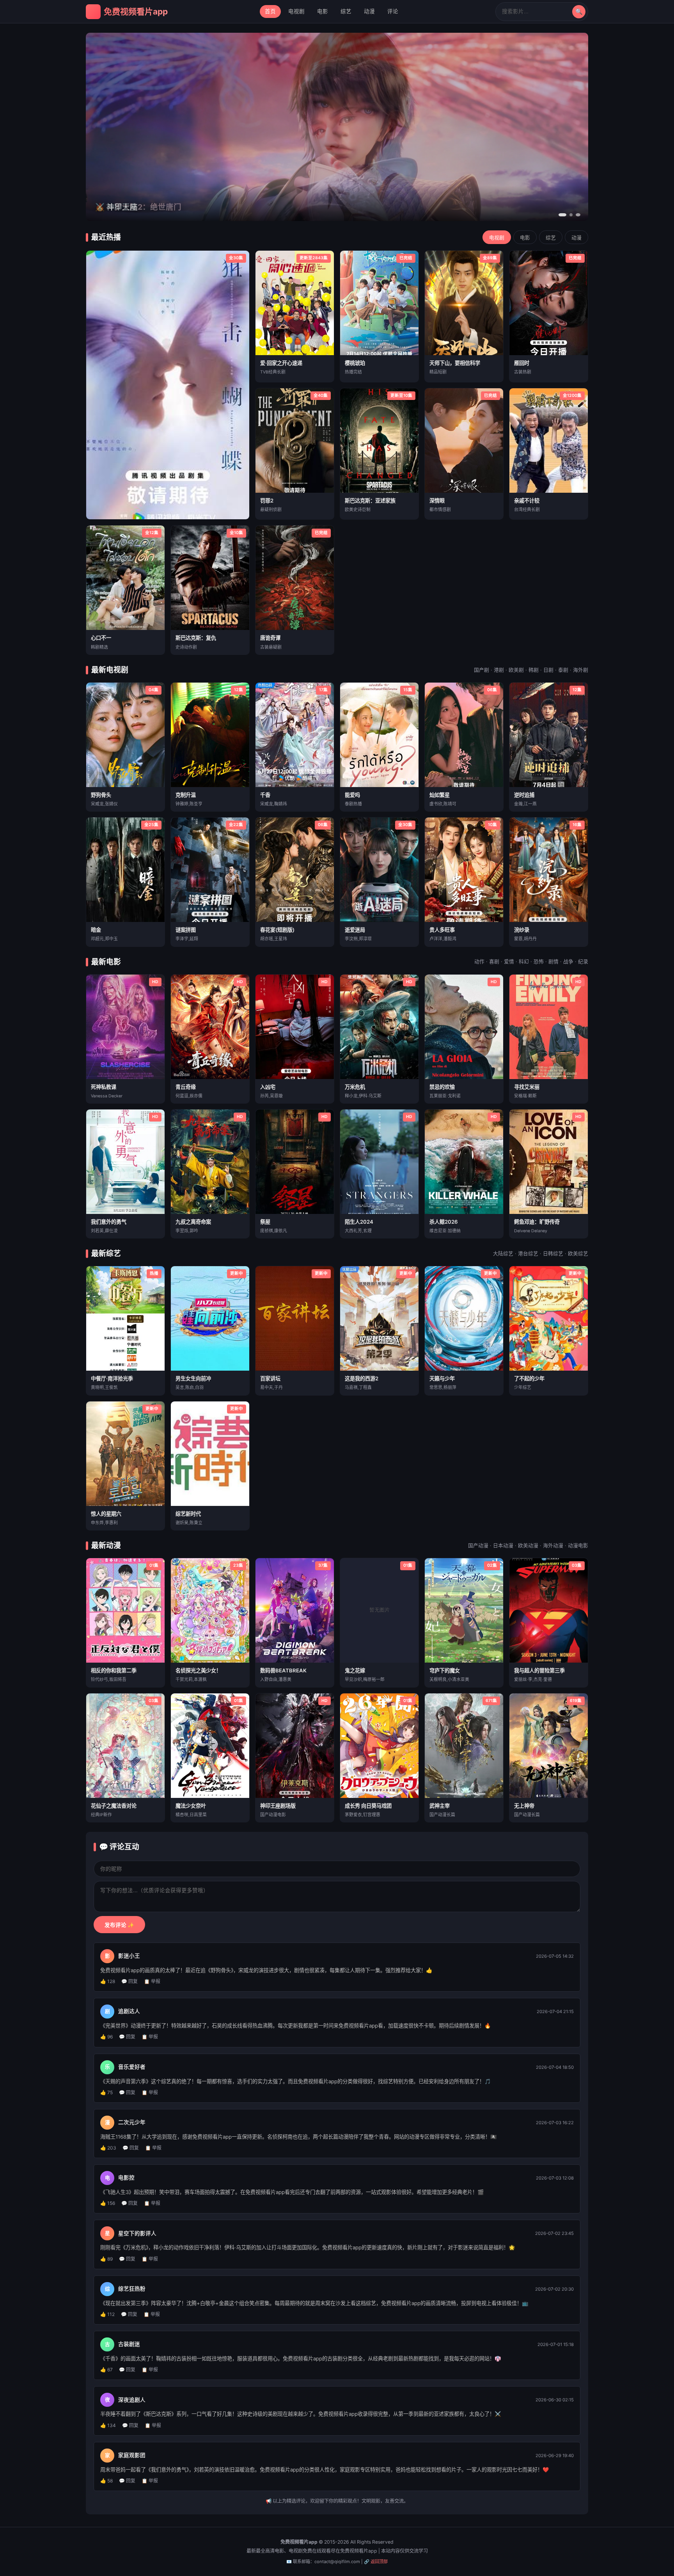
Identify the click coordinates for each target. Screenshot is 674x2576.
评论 (393, 11)
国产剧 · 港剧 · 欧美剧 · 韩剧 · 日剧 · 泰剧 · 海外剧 (531, 670)
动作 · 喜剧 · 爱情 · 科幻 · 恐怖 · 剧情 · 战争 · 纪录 (531, 962)
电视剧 (296, 11)
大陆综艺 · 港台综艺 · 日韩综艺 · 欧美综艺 (541, 1253)
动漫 (369, 11)
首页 (270, 11)
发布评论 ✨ (119, 1925)
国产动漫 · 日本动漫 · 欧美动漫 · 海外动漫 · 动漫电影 (528, 1545)
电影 (323, 11)
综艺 (346, 11)
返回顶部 (379, 2562)
